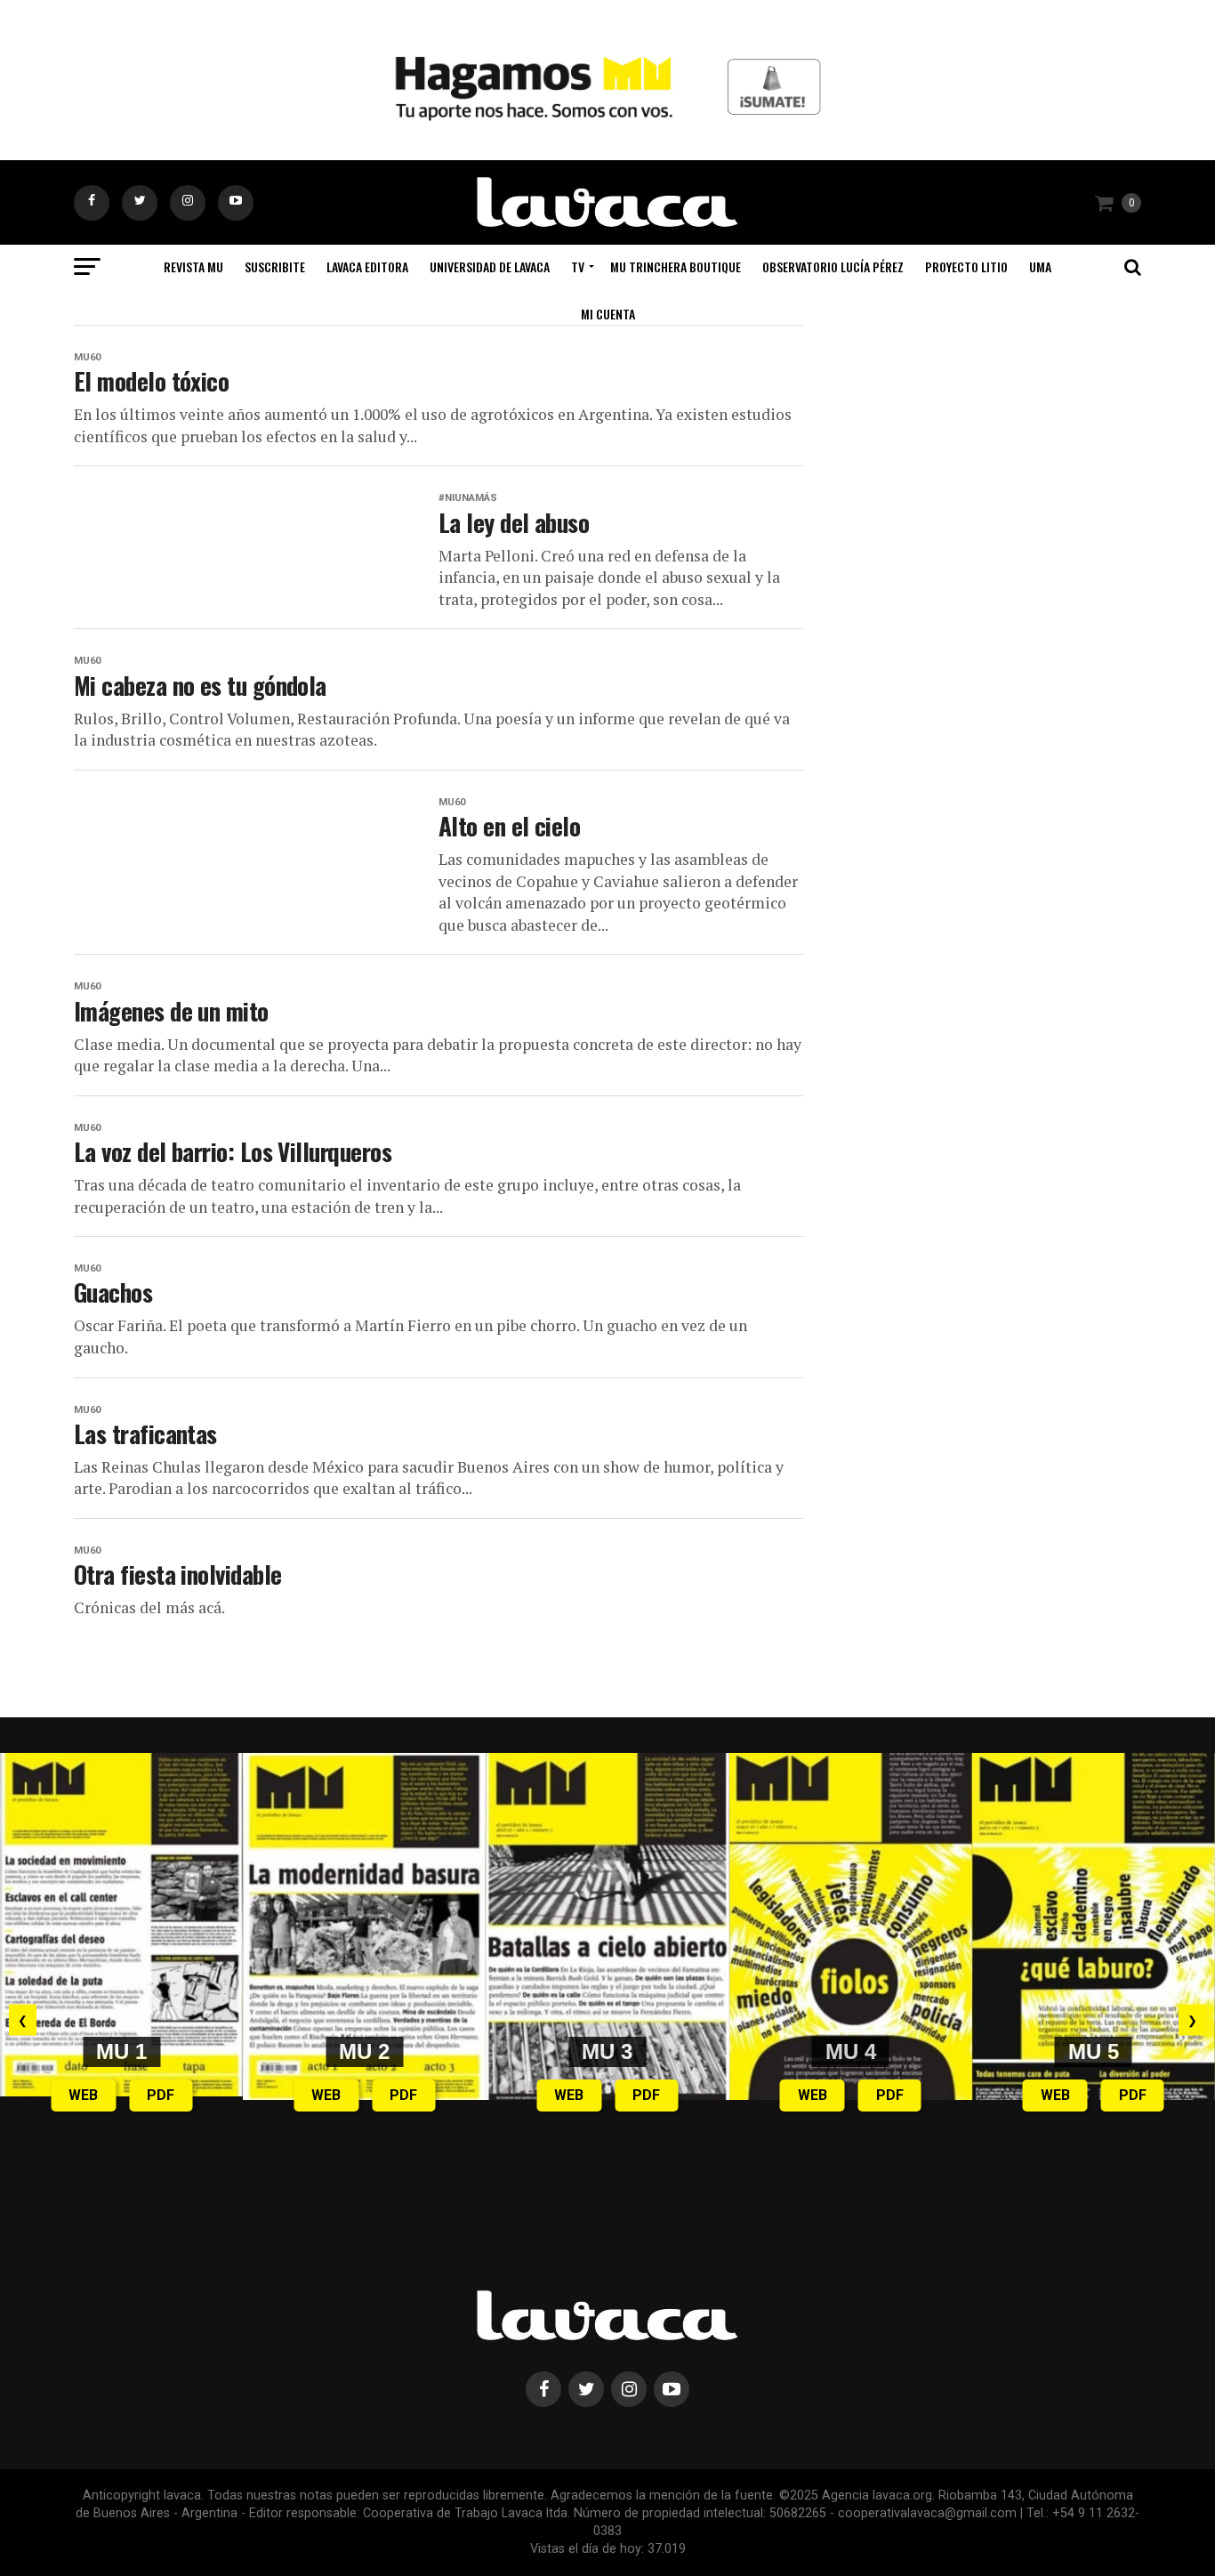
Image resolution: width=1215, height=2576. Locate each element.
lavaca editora (367, 266)
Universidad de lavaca (490, 266)
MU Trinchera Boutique (676, 266)
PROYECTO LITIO (966, 266)
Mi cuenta (608, 314)
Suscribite (275, 266)
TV (578, 266)
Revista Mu (193, 266)
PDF (161, 2095)
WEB (83, 2095)
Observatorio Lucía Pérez (833, 266)
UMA (1040, 266)
